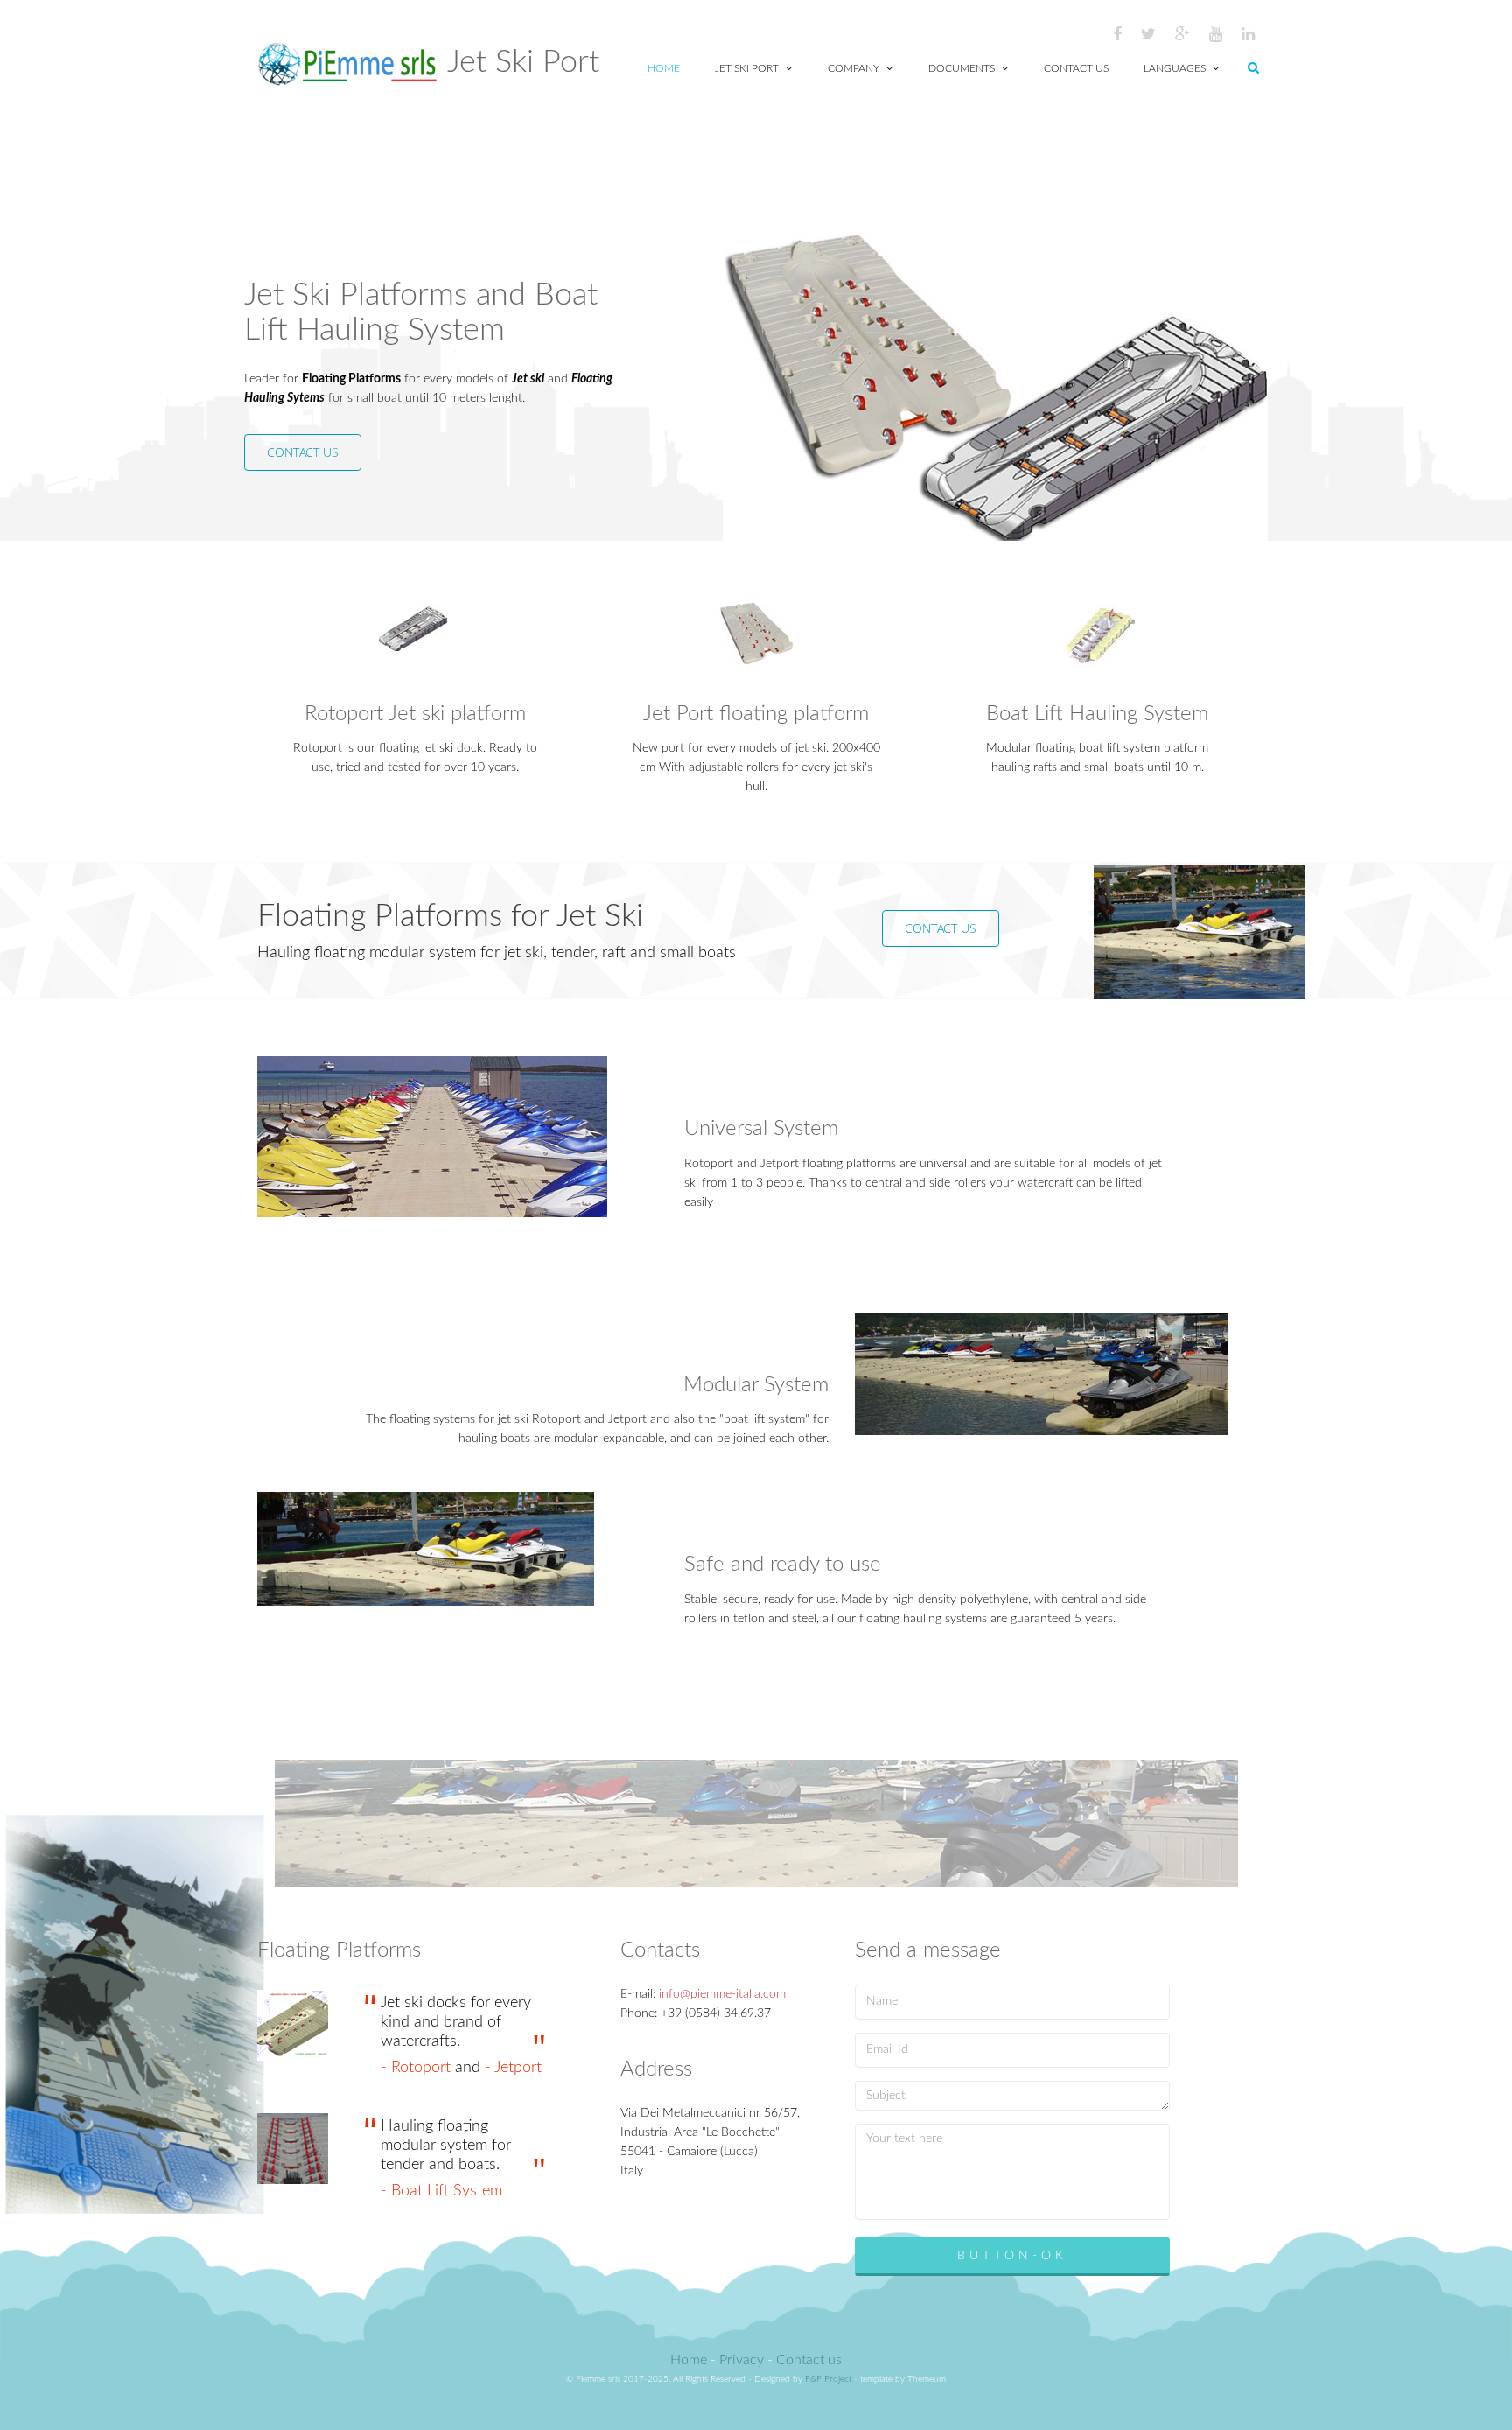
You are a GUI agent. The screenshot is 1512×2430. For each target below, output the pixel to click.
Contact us (809, 2360)
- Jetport (513, 2068)
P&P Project (828, 2379)
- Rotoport (418, 2068)
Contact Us (1076, 68)
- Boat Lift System (441, 2191)
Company (855, 68)
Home (664, 68)
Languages (1176, 68)
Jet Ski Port (748, 68)
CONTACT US (303, 452)
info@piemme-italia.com (722, 1994)
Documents (963, 68)
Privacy (742, 2360)
